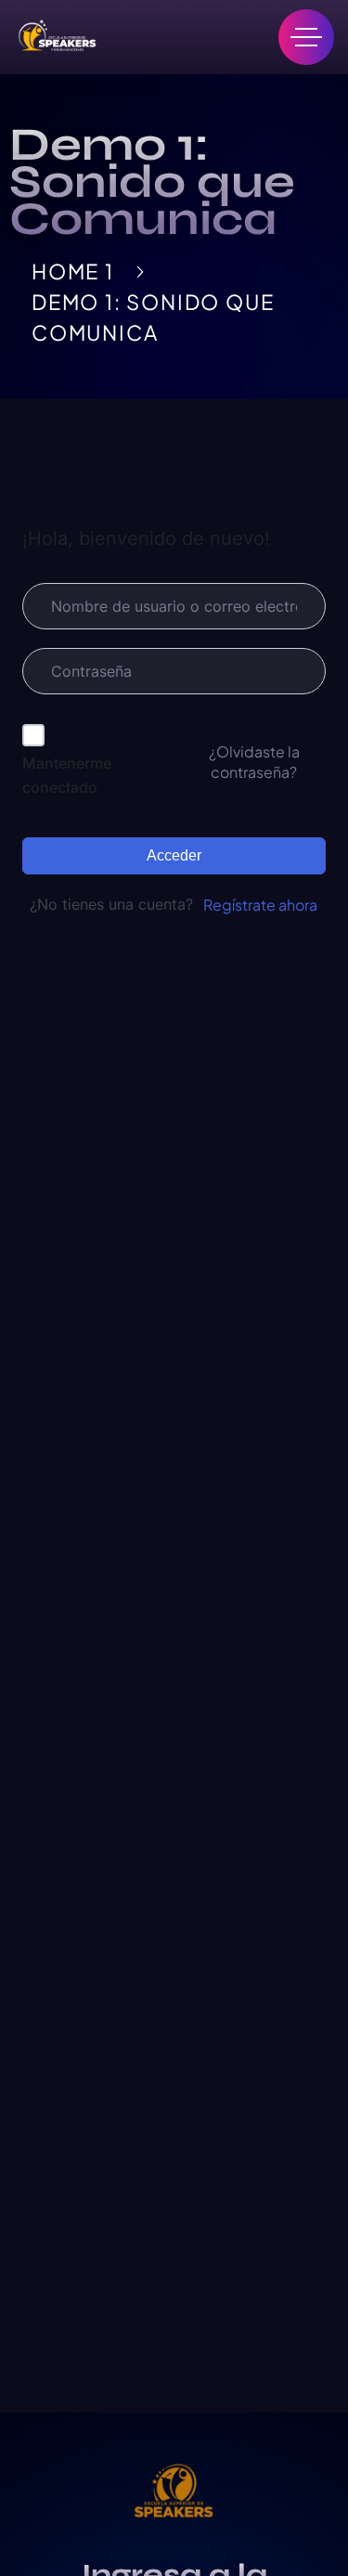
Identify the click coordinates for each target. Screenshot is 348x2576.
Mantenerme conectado (67, 775)
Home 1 (73, 271)
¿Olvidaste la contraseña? (254, 762)
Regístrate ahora (260, 905)
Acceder (174, 855)
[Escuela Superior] (56, 37)
